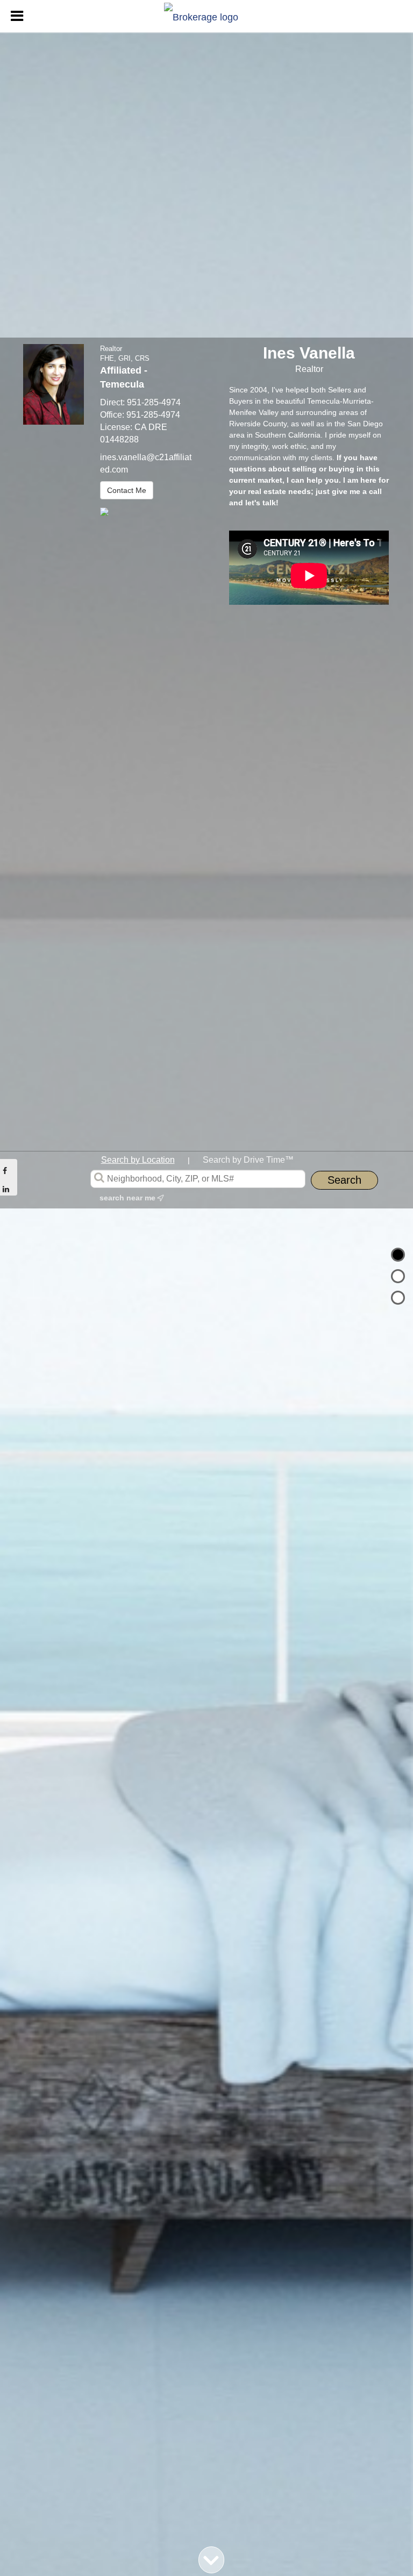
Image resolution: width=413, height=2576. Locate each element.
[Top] (398, 1255)
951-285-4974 (154, 402)
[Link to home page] (206, 15)
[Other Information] (398, 1298)
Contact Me (127, 490)
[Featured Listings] (398, 1276)
